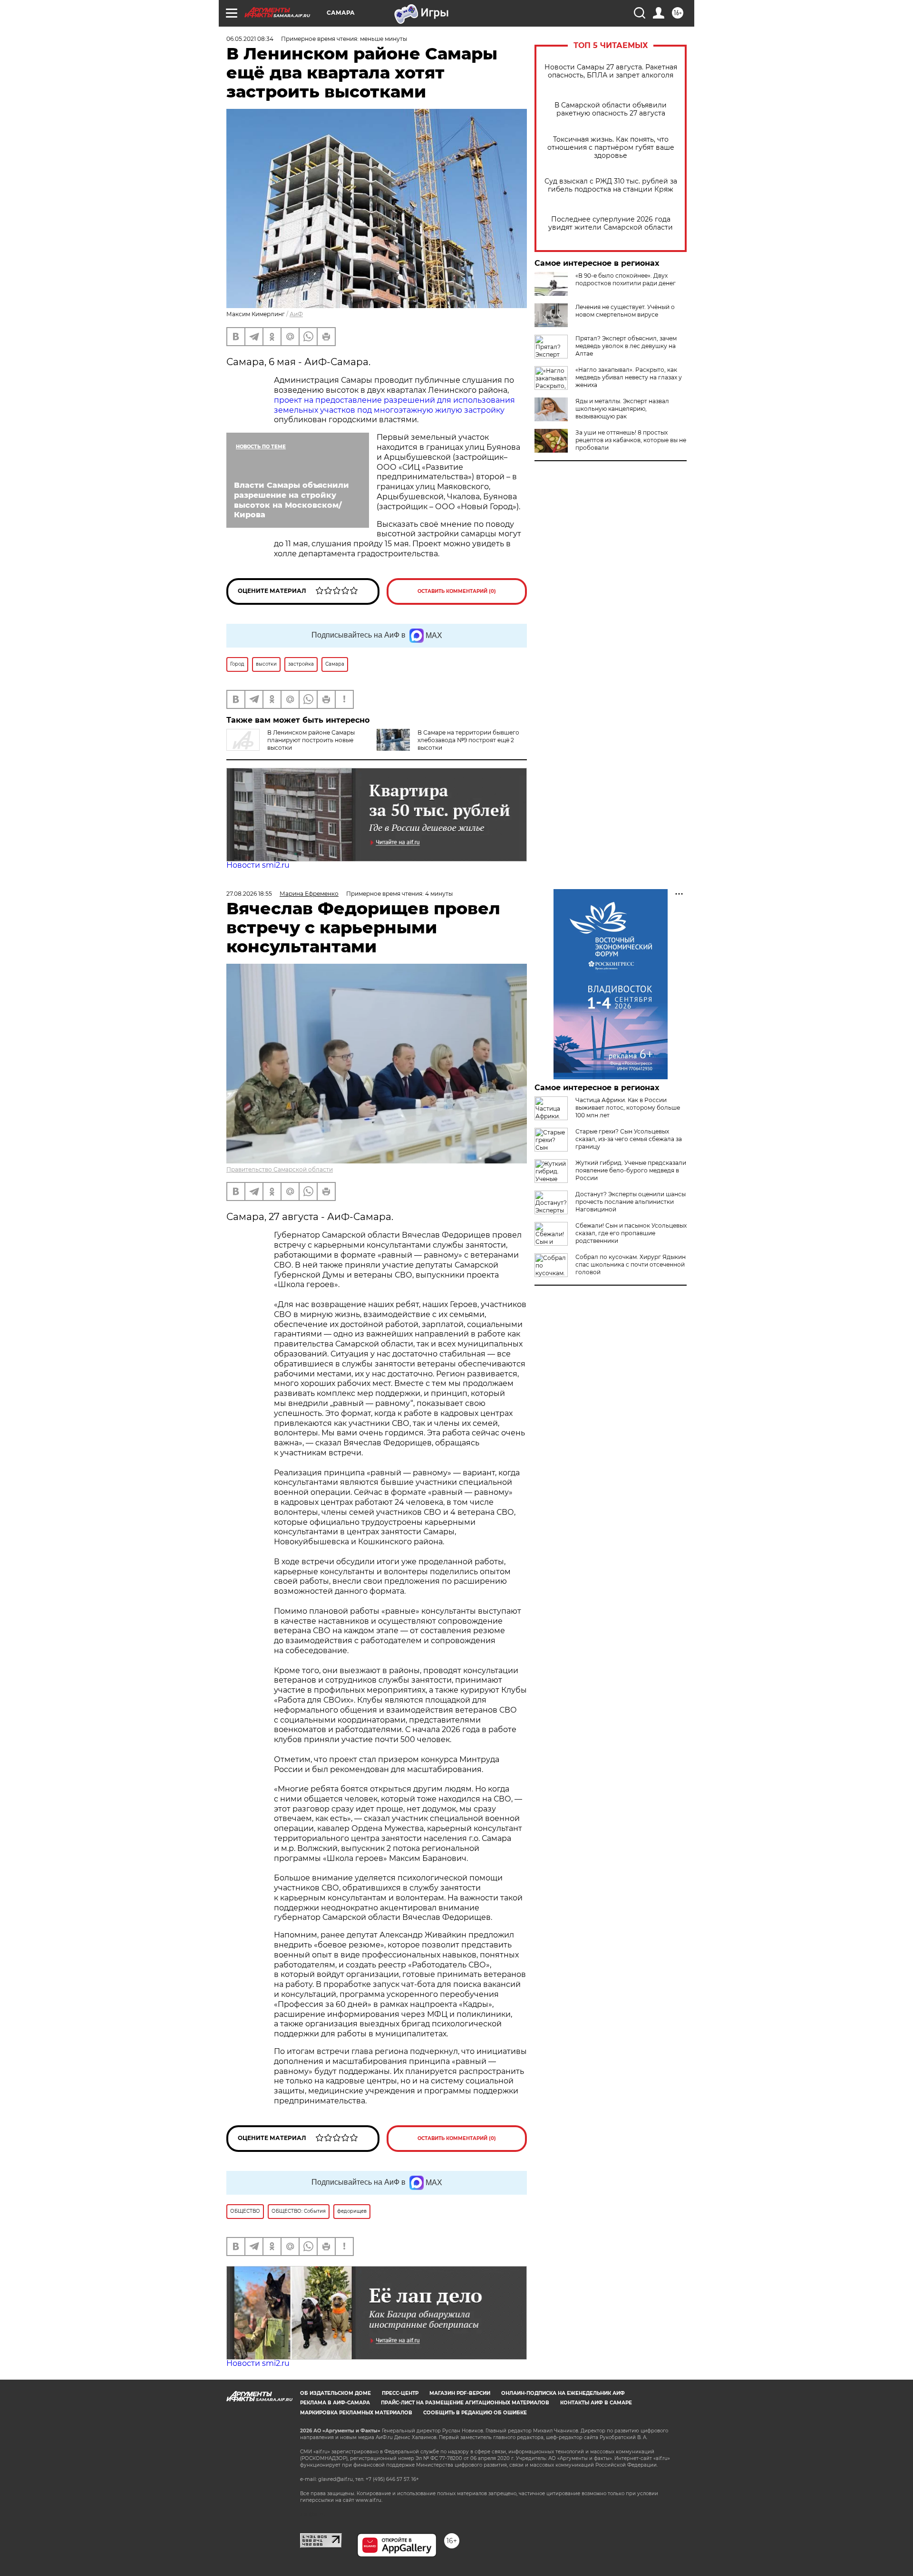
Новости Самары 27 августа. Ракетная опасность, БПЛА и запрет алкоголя (611, 71)
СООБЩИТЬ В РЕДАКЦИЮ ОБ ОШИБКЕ (475, 2413)
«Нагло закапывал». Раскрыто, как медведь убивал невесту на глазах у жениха (629, 377)
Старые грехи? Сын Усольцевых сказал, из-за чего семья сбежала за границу (629, 1139)
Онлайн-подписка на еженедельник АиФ (563, 2393)
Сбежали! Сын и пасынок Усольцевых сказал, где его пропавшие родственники (631, 1233)
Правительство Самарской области (280, 1169)
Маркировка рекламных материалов (356, 2413)
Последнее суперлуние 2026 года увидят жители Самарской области (611, 223)
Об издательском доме (335, 2393)
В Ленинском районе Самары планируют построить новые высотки (311, 740)
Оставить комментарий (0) (457, 591)
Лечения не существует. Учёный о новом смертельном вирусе (625, 311)
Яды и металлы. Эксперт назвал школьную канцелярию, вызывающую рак (622, 409)
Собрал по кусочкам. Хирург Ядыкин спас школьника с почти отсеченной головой (631, 1264)
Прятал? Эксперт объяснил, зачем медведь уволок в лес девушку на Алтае (626, 346)
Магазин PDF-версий (460, 2393)
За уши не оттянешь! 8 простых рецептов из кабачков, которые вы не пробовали (631, 440)
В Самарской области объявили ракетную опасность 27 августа (611, 109)
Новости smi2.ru (258, 865)
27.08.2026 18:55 (249, 894)
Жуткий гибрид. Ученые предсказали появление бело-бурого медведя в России (631, 1170)
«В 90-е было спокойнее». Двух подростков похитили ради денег (626, 279)
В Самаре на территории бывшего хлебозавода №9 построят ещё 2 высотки (468, 740)
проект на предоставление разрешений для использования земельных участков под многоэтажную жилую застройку (394, 405)
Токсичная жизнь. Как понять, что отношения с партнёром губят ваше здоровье (611, 148)
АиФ (296, 314)
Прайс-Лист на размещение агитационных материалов (465, 2403)
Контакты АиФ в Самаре (596, 2403)
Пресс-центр (400, 2393)
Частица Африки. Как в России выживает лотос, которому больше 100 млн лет (628, 1108)
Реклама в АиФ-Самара (335, 2403)
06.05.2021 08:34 (250, 39)
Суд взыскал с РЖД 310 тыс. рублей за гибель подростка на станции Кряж (611, 185)
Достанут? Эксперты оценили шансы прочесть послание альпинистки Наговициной (631, 1202)
